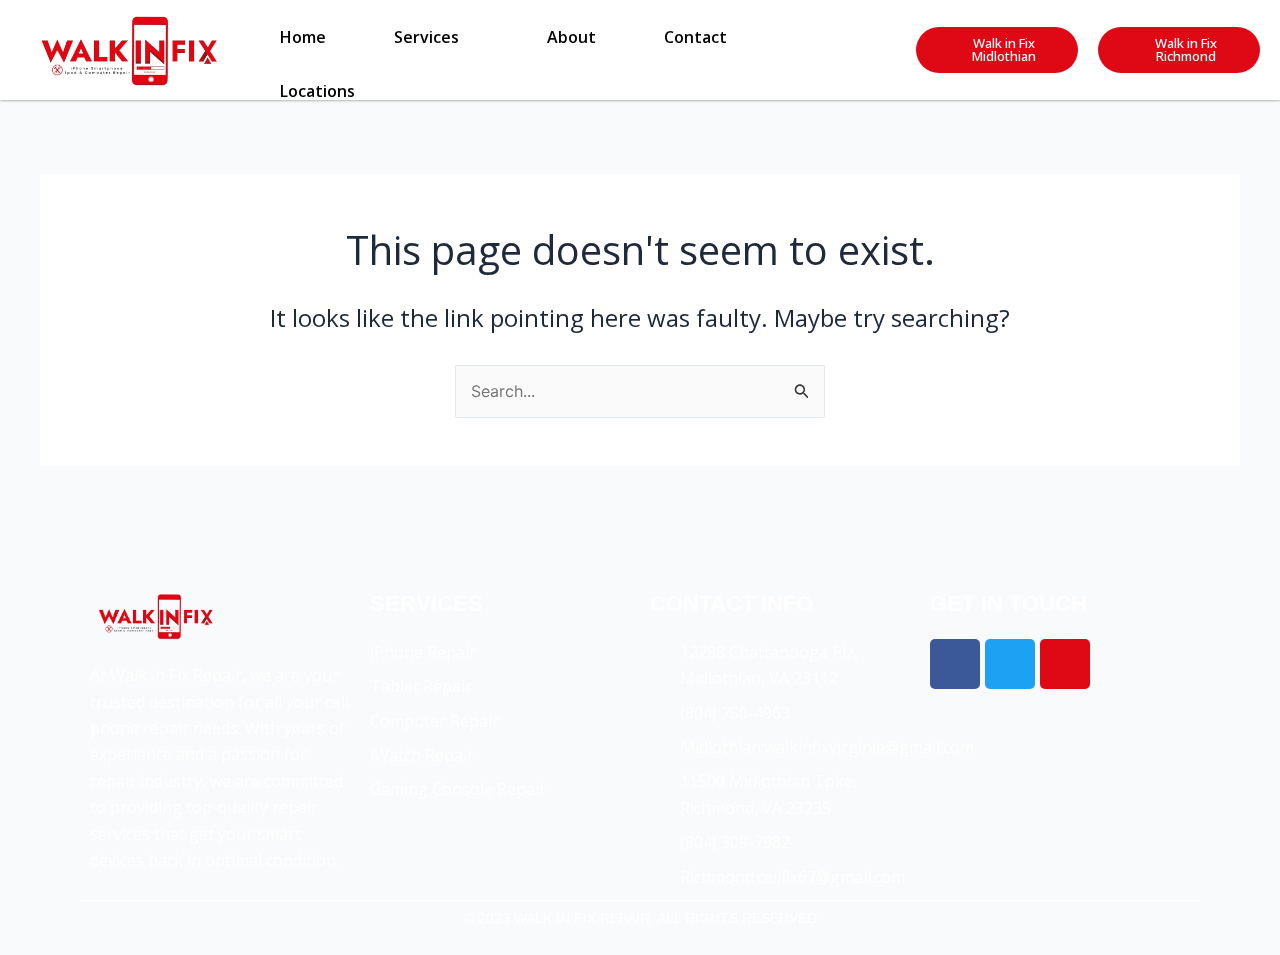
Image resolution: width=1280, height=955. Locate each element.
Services (426, 37)
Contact (695, 37)
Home (303, 37)
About (571, 37)
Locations (317, 91)
